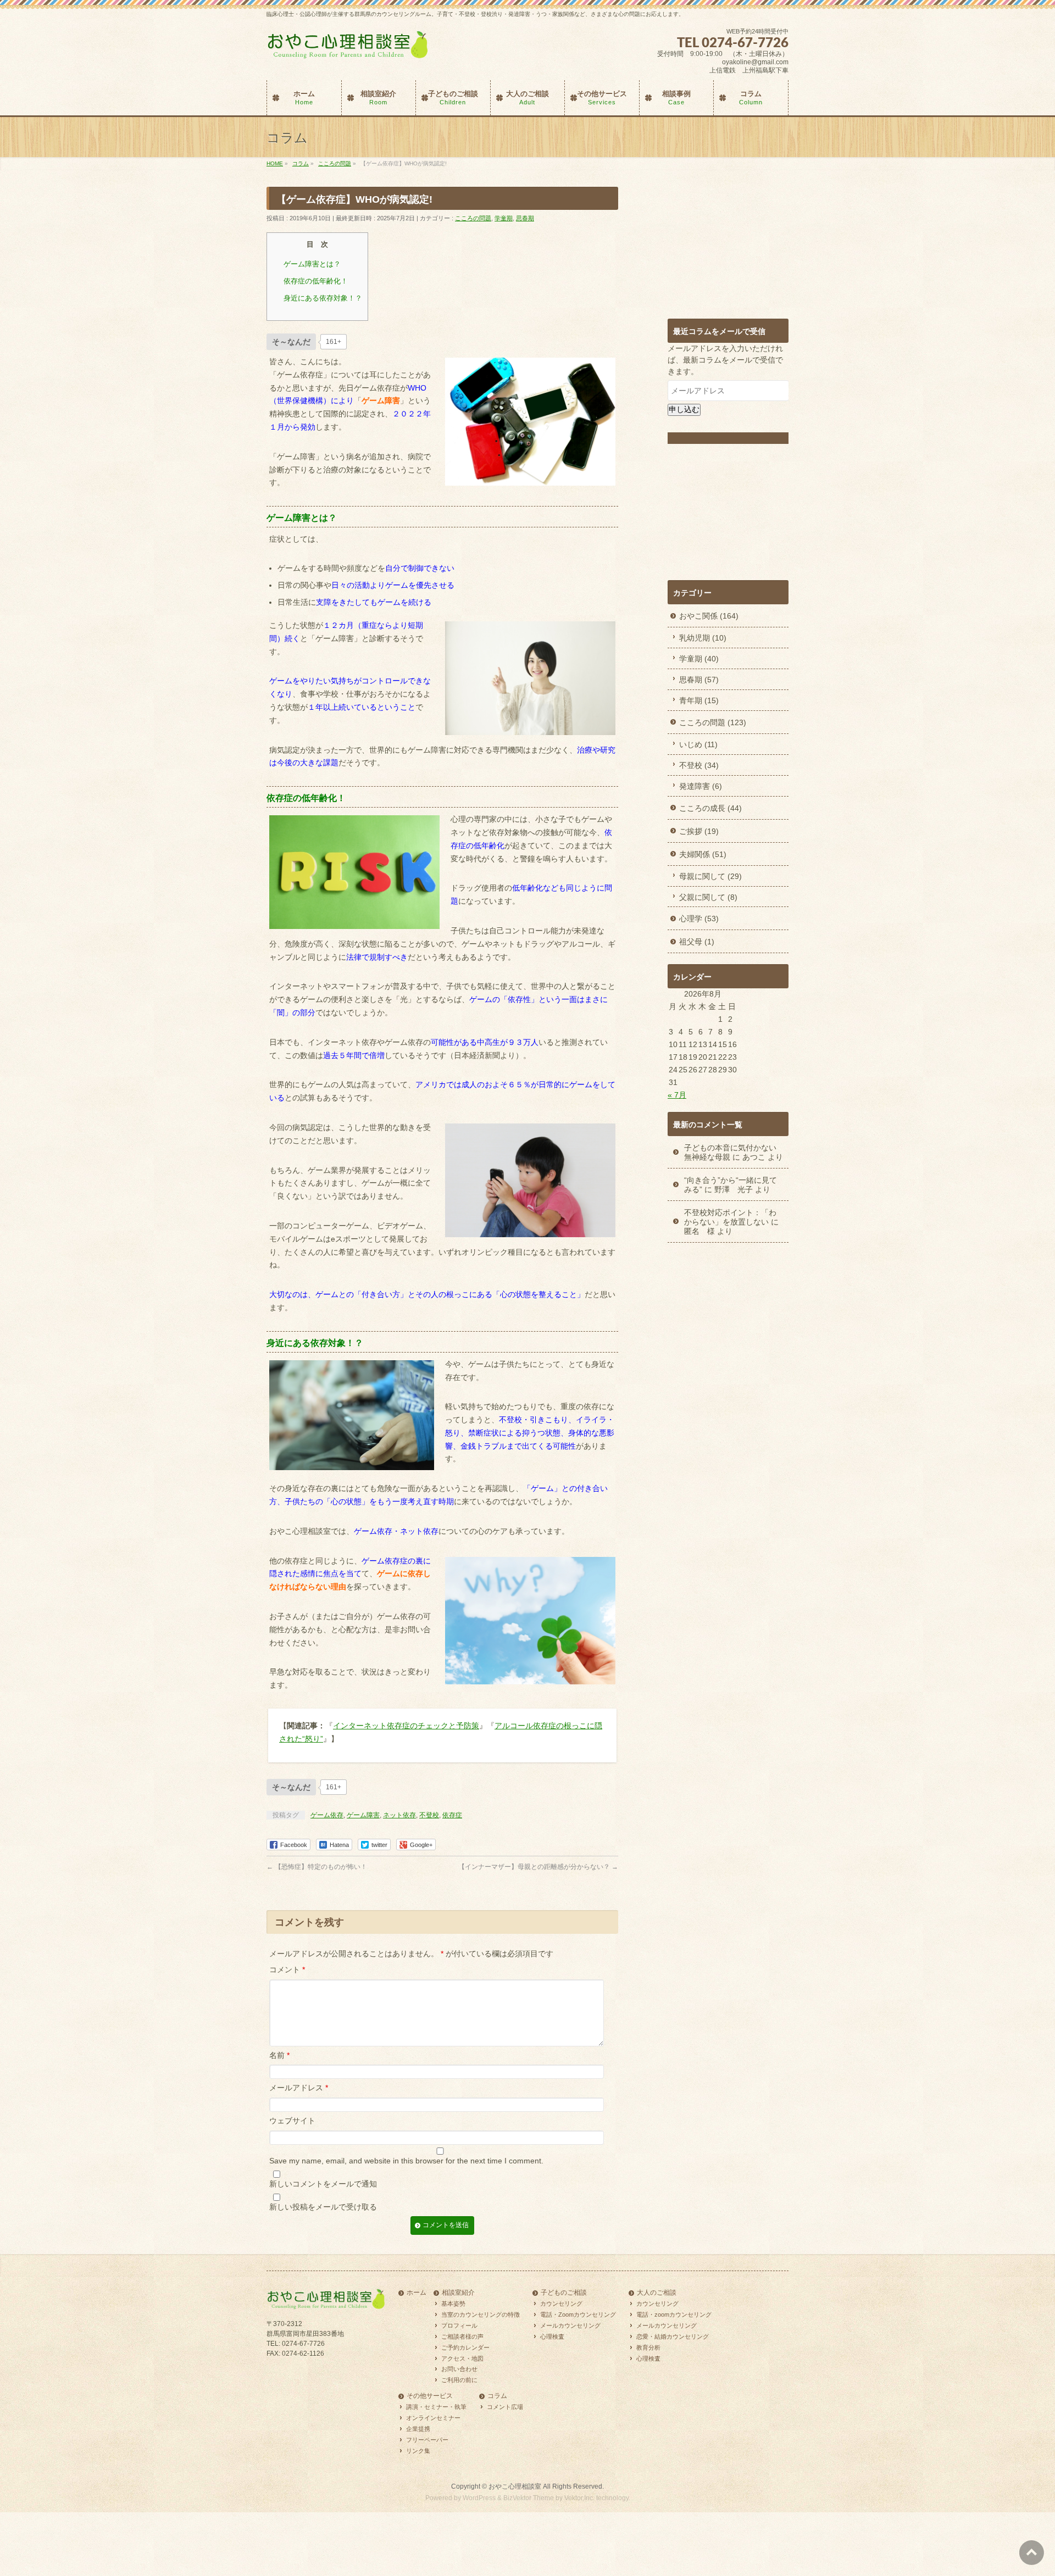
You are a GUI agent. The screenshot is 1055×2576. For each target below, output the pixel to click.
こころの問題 (473, 218)
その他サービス (430, 2396)
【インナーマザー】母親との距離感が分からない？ (538, 1867)
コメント (287, 1969)
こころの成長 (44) (710, 808)
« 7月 (677, 1095)
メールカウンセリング (570, 2325)
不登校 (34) (699, 765)
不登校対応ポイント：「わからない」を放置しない (730, 1217)
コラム (497, 2396)
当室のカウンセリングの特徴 (481, 2314)
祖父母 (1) (697, 942)
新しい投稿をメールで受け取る (323, 2207)
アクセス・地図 (462, 2358)
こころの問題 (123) (713, 722)
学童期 (504, 218)
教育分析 (648, 2347)
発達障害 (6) (701, 786)
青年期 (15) (699, 700)
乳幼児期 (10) (703, 638)
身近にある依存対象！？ (323, 298)
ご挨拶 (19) (699, 831)
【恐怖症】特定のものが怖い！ (317, 1867)
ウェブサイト (292, 2121)
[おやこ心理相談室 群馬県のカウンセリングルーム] (349, 50)
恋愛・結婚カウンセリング (673, 2336)
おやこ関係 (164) (709, 616)
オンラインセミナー (433, 2418)
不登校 (429, 1815)
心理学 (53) (699, 919)
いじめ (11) (698, 744)
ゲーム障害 (363, 1815)
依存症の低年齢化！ (316, 281)
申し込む (684, 409)
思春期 (525, 218)
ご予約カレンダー (465, 2347)
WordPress (479, 2497)
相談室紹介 (458, 2293)
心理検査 (552, 2336)
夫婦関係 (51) (703, 854)
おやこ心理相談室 (515, 2486)
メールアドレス (299, 2088)
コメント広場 (505, 2407)
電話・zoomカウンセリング (674, 2314)
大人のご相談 (657, 2293)
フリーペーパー (427, 2440)
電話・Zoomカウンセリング (578, 2314)
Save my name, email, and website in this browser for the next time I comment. (406, 2161)
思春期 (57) (699, 680)
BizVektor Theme (529, 2497)
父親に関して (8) (708, 897)
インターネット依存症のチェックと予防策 (406, 1726)
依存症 (452, 1815)
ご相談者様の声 (462, 2336)
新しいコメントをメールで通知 (323, 2184)
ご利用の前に (459, 2380)
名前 (279, 2055)
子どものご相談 (564, 2293)
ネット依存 (399, 1815)
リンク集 (418, 2451)
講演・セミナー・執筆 (436, 2407)
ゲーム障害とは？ (312, 264)
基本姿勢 (453, 2304)
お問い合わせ (459, 2369)
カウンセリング (561, 2304)
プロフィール (459, 2325)
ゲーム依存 (327, 1815)
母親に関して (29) (710, 876)
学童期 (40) (699, 659)
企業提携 (418, 2429)
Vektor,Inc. (579, 2497)
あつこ (754, 1157)
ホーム (417, 2293)
